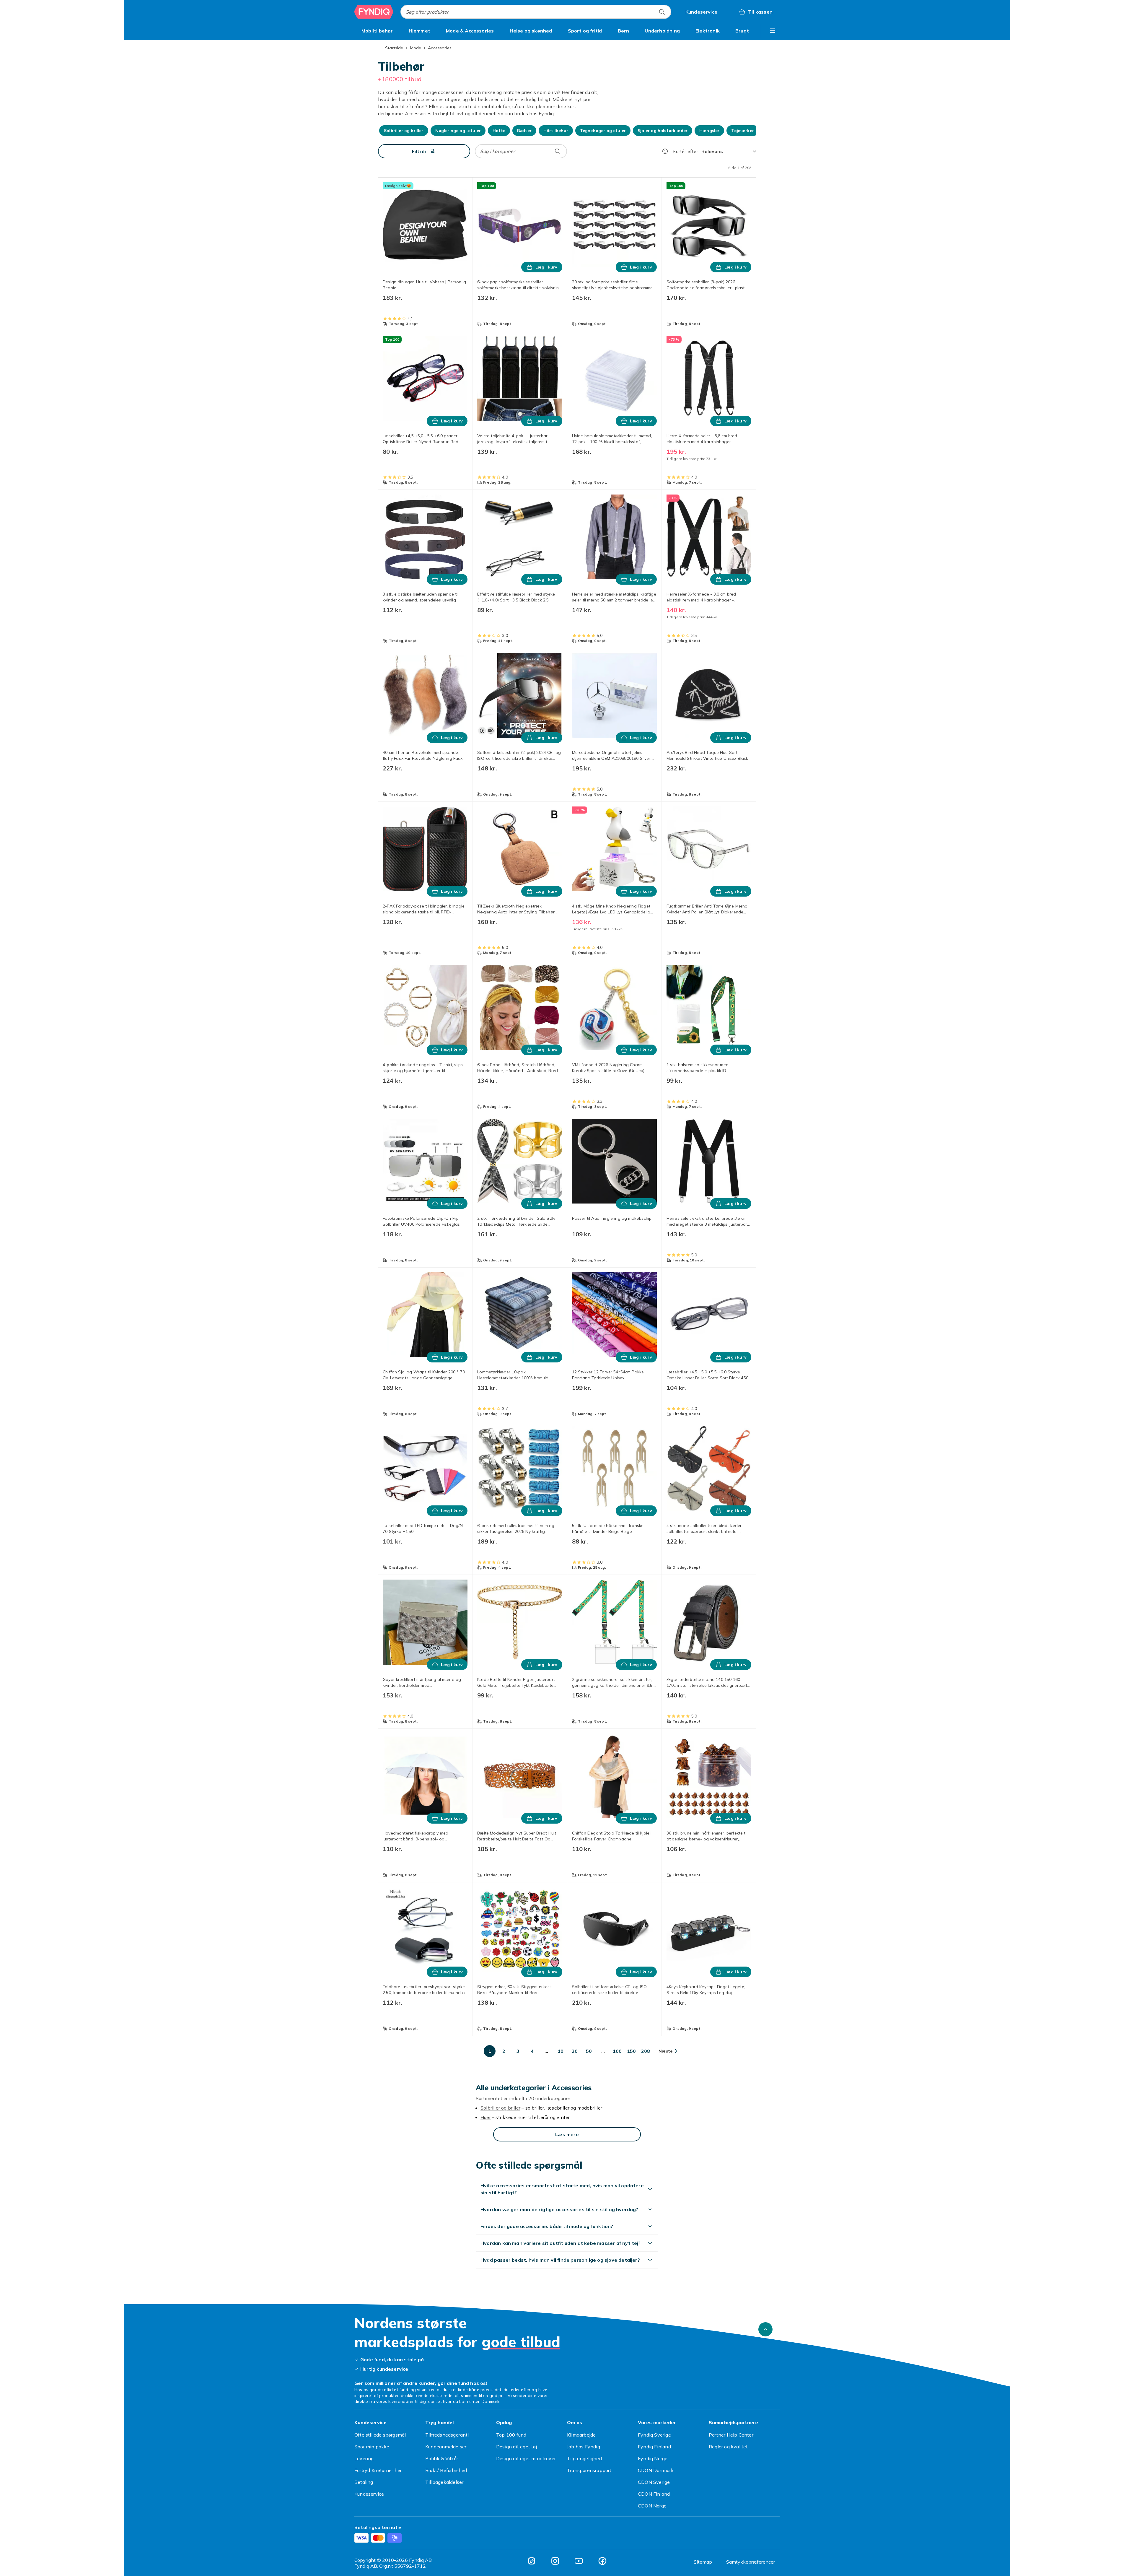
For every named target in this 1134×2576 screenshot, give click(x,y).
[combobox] (536, 12)
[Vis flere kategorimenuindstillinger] (773, 31)
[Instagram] (555, 2561)
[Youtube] (579, 2561)
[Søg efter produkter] (662, 12)
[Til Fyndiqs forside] (374, 12)
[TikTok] (532, 2561)
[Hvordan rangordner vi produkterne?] (665, 151)
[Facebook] (602, 2561)
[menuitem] (377, 31)
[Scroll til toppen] (765, 2329)
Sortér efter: (686, 151)
